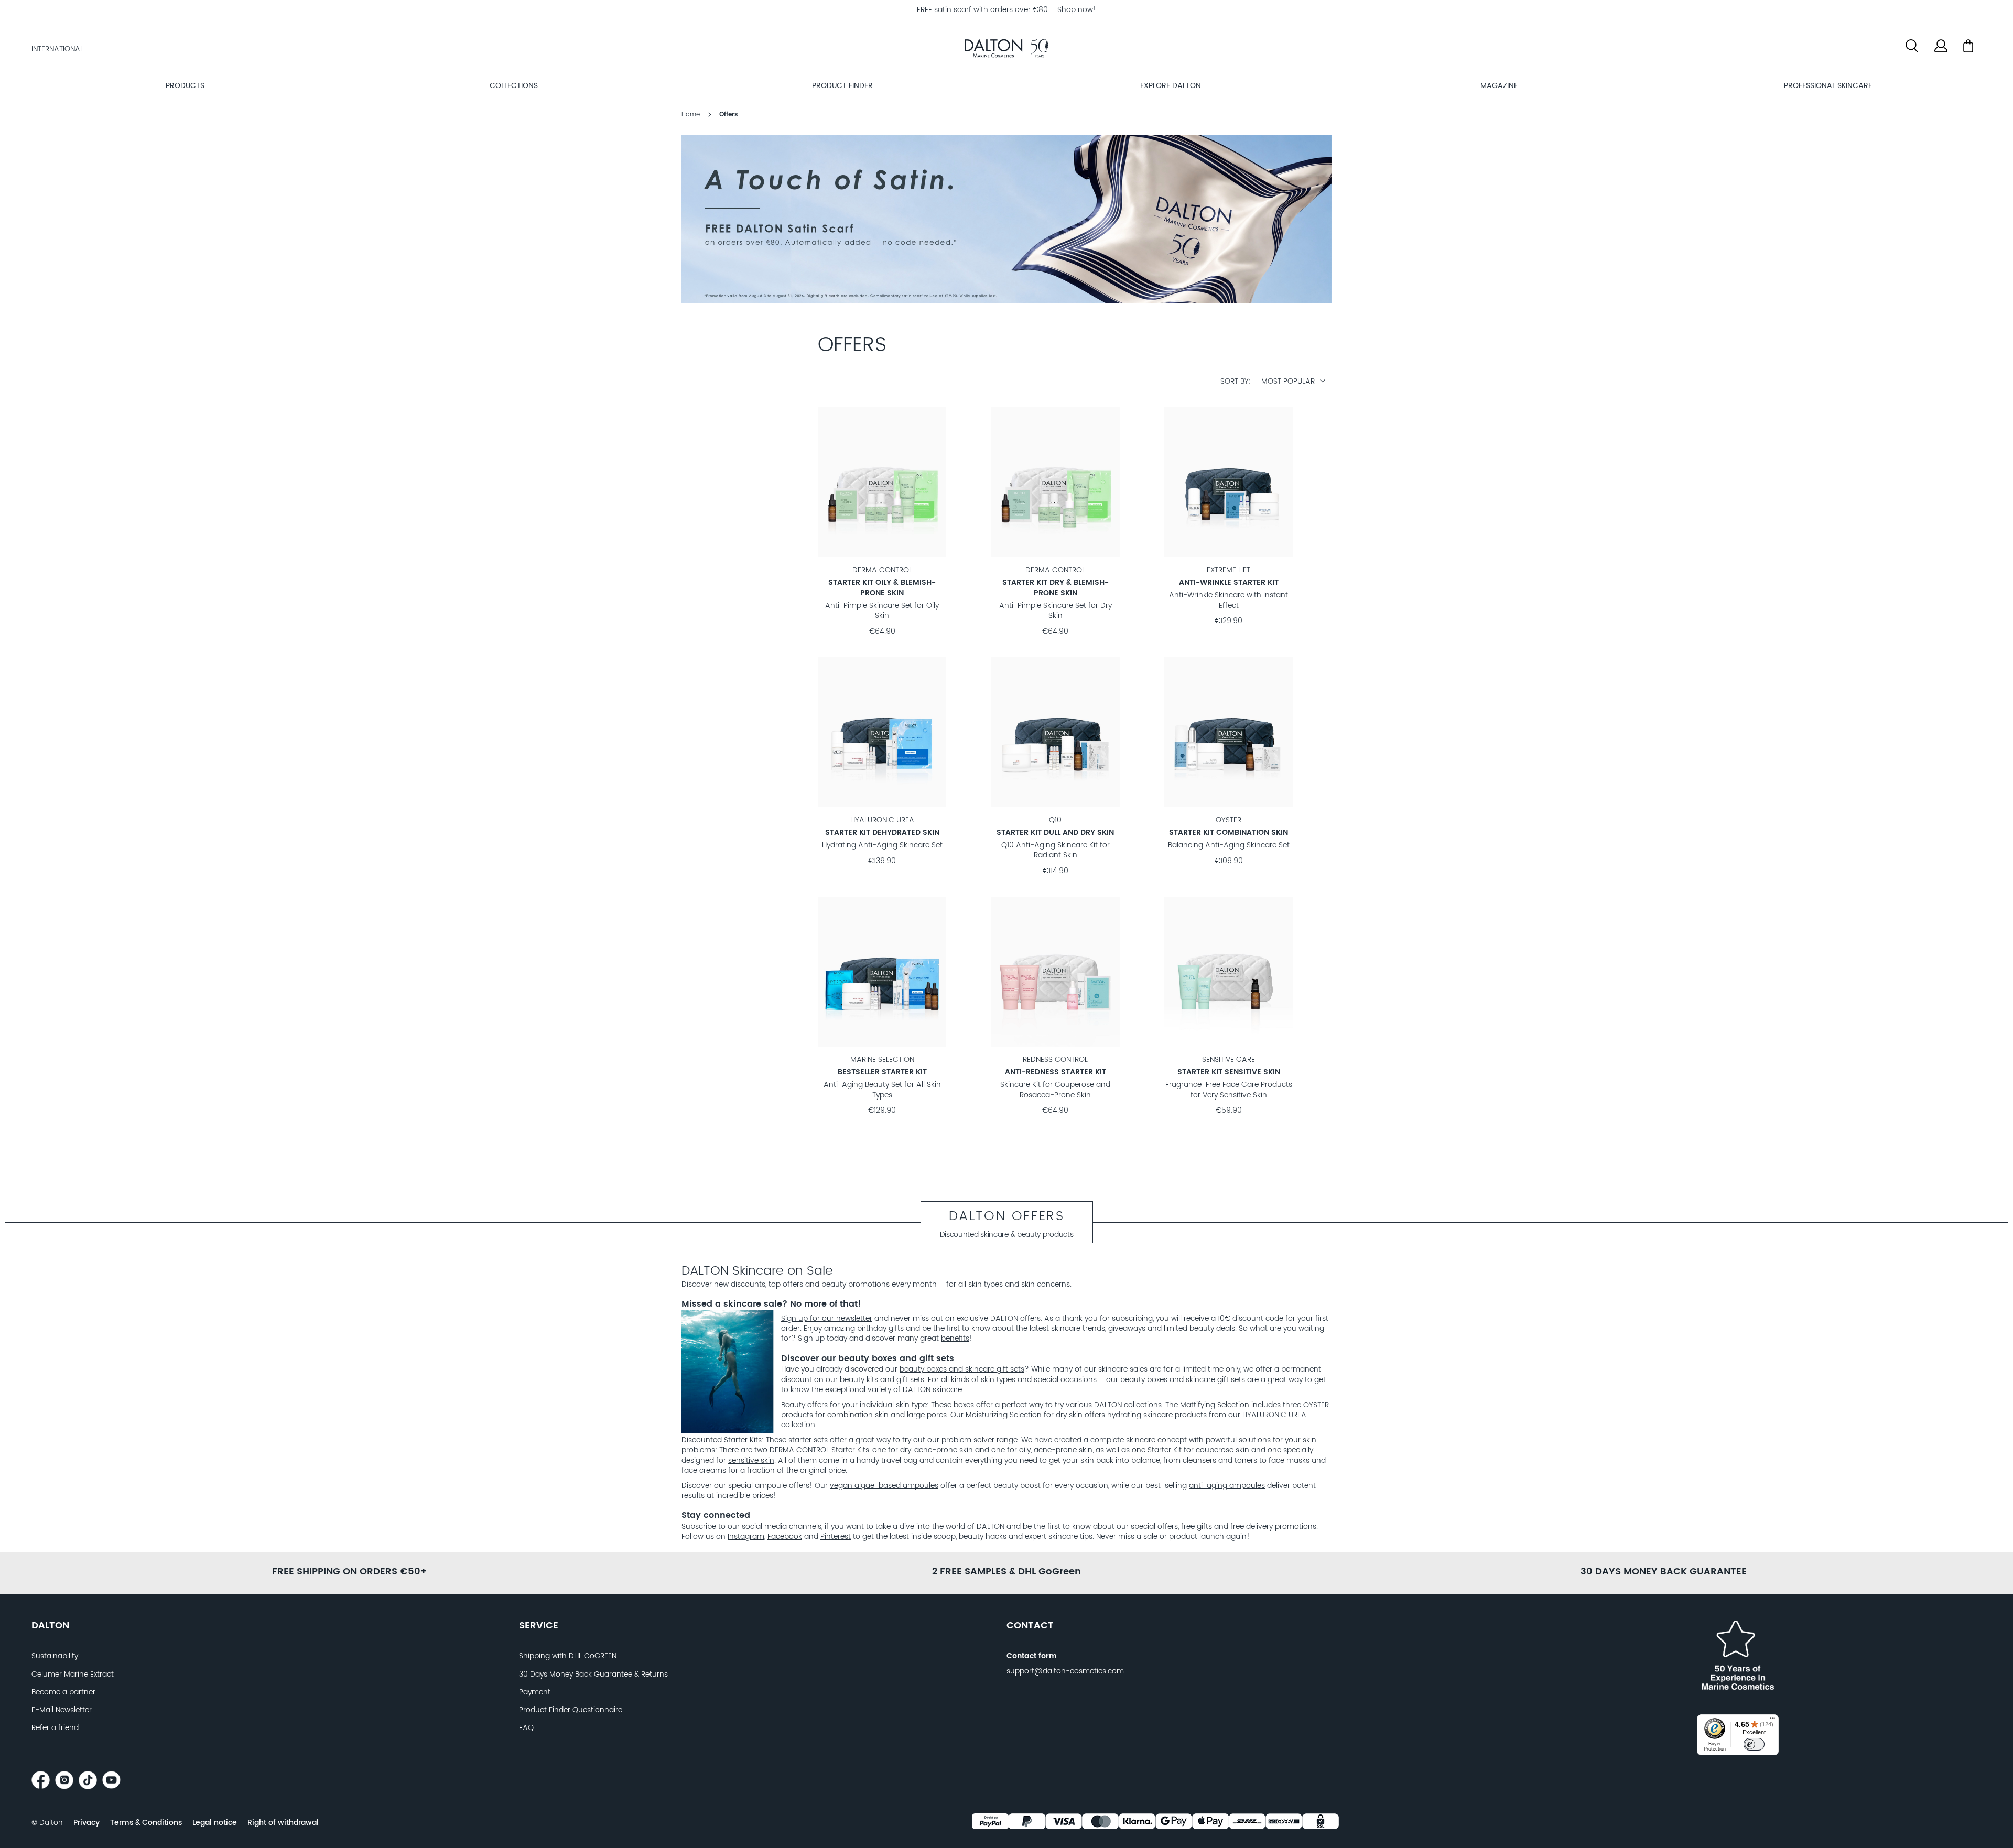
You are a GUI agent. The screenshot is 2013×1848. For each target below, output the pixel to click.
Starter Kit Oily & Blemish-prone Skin (882, 588)
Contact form (1032, 1656)
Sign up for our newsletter (827, 1319)
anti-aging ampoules (1227, 1486)
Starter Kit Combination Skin (1229, 833)
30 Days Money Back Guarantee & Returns (593, 1675)
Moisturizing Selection (1004, 1415)
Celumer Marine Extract (73, 1675)
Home (692, 115)
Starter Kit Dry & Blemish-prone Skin (1056, 588)
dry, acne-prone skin (937, 1450)
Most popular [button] (1288, 382)
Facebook (785, 1537)
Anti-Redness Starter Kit (1056, 1072)
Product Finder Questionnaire (571, 1710)
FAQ (526, 1728)
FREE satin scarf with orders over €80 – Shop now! (1006, 10)
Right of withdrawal (283, 1823)
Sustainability (55, 1656)
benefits (955, 1339)
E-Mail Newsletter (62, 1710)
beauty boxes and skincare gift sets (962, 1369)
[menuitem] (185, 86)
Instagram (746, 1537)
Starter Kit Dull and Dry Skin (1055, 833)
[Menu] (1772, 1721)
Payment (535, 1692)
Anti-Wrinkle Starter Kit (1229, 583)
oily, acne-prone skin (1056, 1450)
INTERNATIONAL (57, 49)
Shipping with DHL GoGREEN (568, 1656)
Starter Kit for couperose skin (1198, 1450)
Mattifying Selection (1215, 1405)
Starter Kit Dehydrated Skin (882, 833)
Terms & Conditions (146, 1823)
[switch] (1754, 1744)
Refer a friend (55, 1728)
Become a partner (63, 1692)
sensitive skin (751, 1461)
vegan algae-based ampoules (884, 1486)
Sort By (1235, 382)
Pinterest (836, 1537)
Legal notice (215, 1823)
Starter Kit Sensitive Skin (1229, 1072)
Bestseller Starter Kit (882, 1072)
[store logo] (1006, 50)
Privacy (86, 1823)
